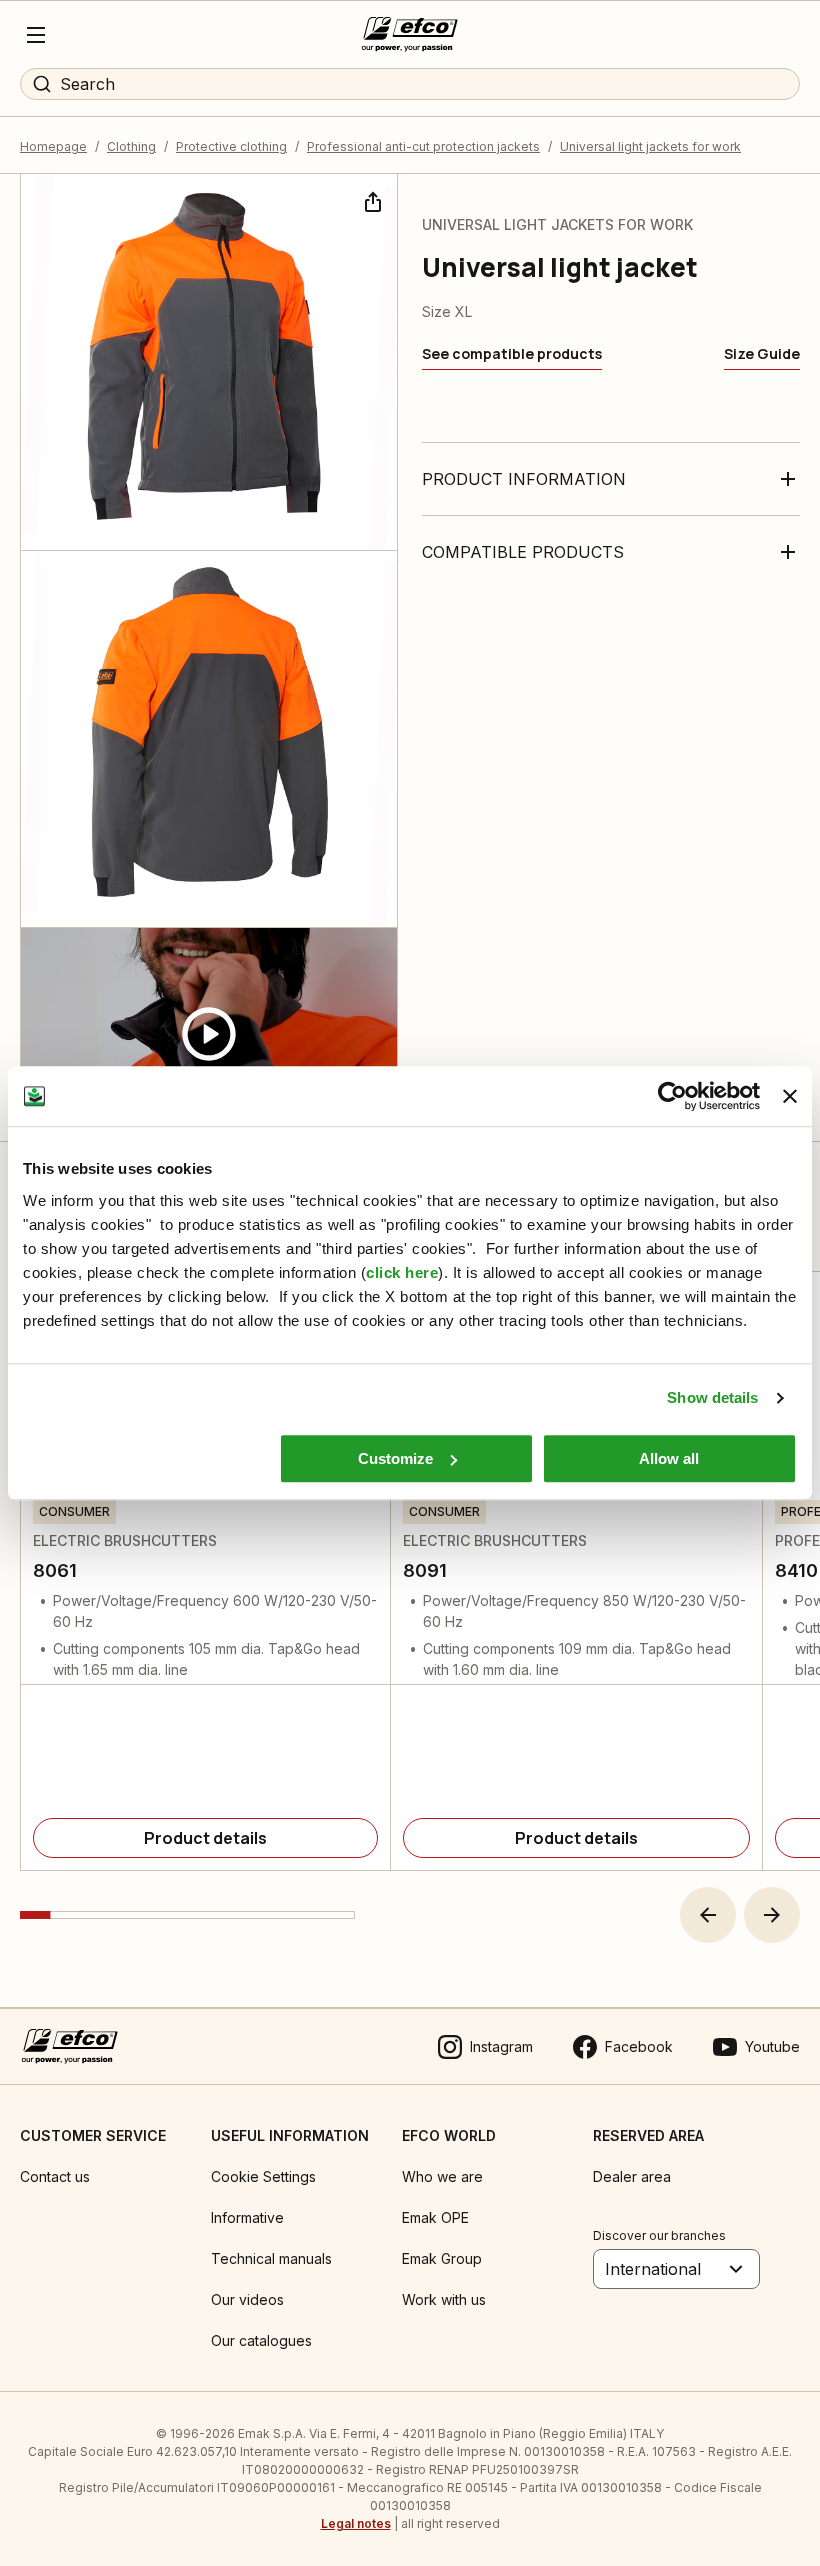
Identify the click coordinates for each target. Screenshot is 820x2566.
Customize (395, 1458)
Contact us (55, 2176)
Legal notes (356, 2523)
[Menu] (36, 35)
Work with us (444, 2299)
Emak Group (442, 2258)
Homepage (53, 146)
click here (402, 1272)
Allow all (669, 1458)
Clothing (131, 146)
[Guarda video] (209, 1034)
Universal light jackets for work (650, 146)
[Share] (371, 200)
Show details (712, 1397)
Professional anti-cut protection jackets (423, 146)
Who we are (442, 2176)
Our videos (247, 2299)
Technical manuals (271, 2258)
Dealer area (632, 2176)
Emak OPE (435, 2217)
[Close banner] (790, 1096)
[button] (708, 1915)
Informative (247, 2217)
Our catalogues (261, 2340)
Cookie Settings (263, 2176)
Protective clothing (231, 146)
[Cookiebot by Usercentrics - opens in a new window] (672, 1096)
